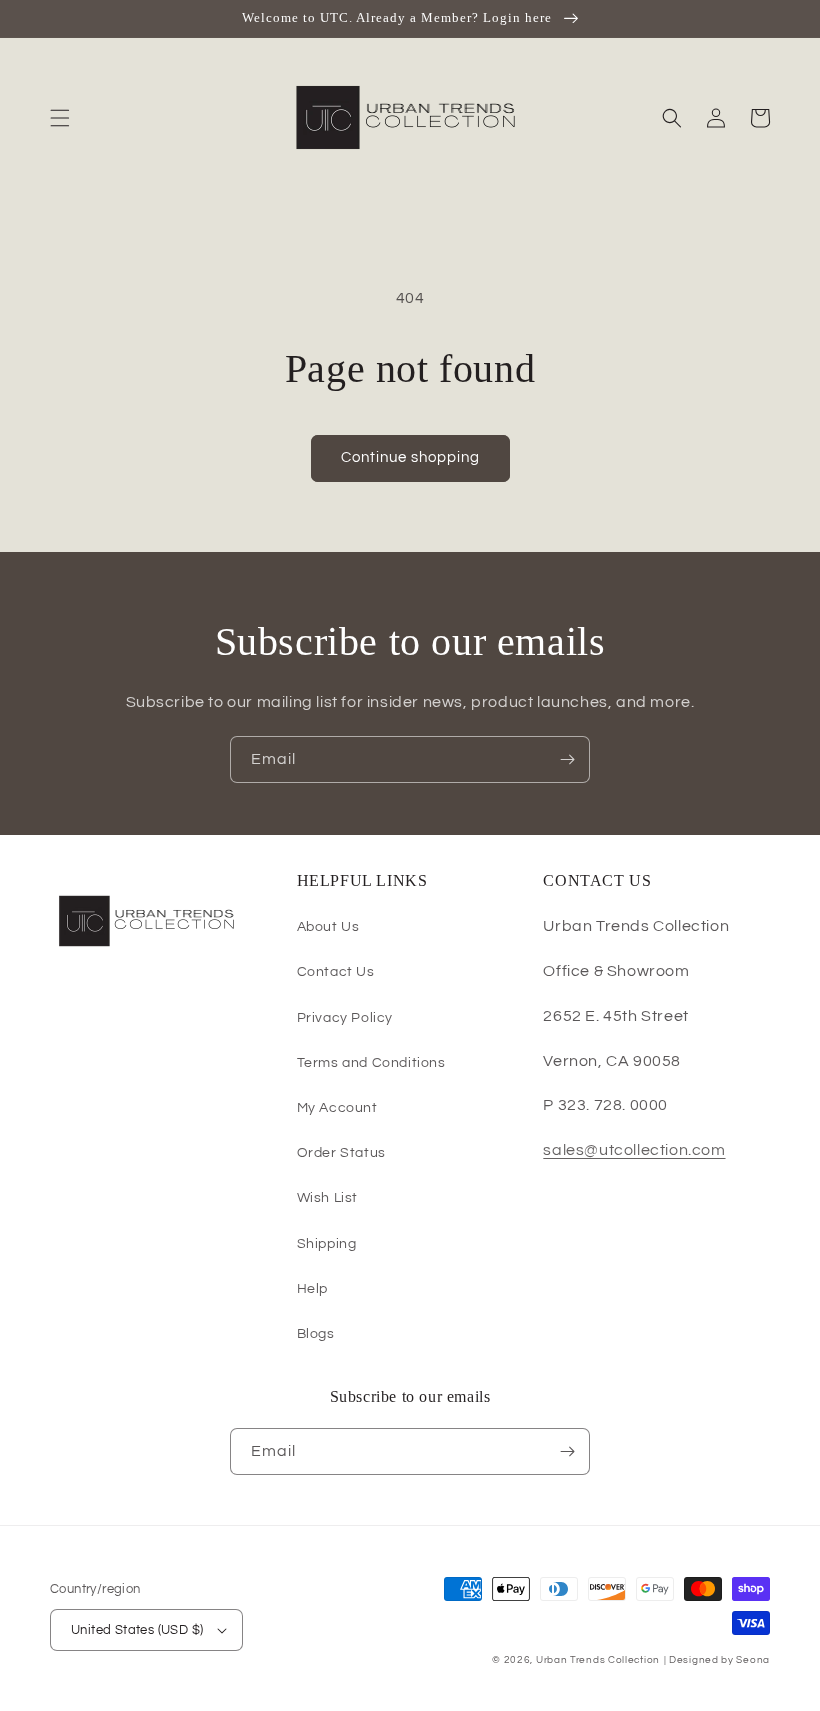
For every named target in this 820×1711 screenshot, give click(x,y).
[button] (60, 118)
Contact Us (336, 972)
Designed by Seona (719, 1660)
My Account (337, 1108)
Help (312, 1289)
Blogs (316, 1334)
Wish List (327, 1198)
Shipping (327, 1244)
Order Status (341, 1153)
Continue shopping (410, 457)
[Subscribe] (567, 759)
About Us (328, 927)
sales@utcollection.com (634, 1150)
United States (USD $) (137, 1630)
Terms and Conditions (371, 1063)
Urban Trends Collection (598, 1660)
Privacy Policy (345, 1018)
